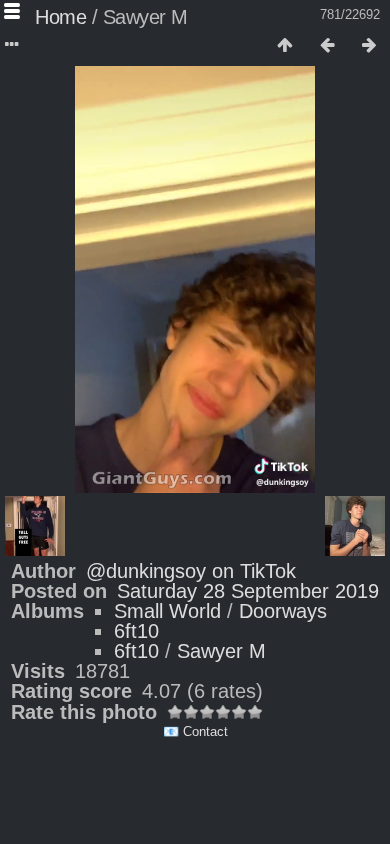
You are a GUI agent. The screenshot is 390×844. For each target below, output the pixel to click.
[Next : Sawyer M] (369, 46)
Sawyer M (221, 651)
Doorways (283, 611)
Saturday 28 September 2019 (248, 591)
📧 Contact (195, 731)
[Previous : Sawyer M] (327, 46)
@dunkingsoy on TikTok (191, 571)
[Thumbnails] (285, 46)
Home (60, 17)
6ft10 (136, 631)
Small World (167, 611)
